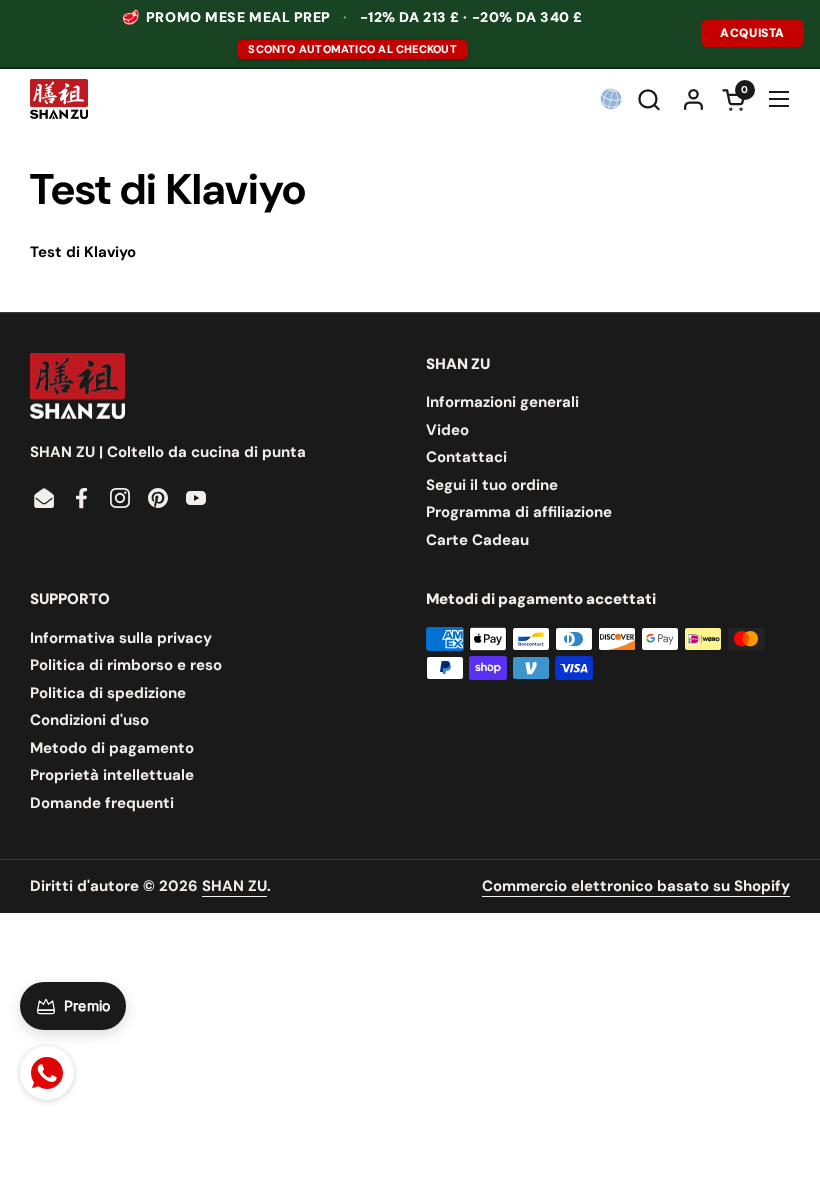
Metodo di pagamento (112, 748)
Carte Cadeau (477, 540)
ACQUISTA (752, 33)
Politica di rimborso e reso (126, 665)
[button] (651, 99)
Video (447, 430)
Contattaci (466, 457)
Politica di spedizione (108, 693)
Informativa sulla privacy (121, 638)
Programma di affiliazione (519, 512)
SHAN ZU (234, 886)
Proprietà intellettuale (112, 775)
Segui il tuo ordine (492, 485)
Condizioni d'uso (89, 720)
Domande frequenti (102, 803)
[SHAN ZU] (59, 99)
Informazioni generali (502, 402)
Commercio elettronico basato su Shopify (636, 886)
